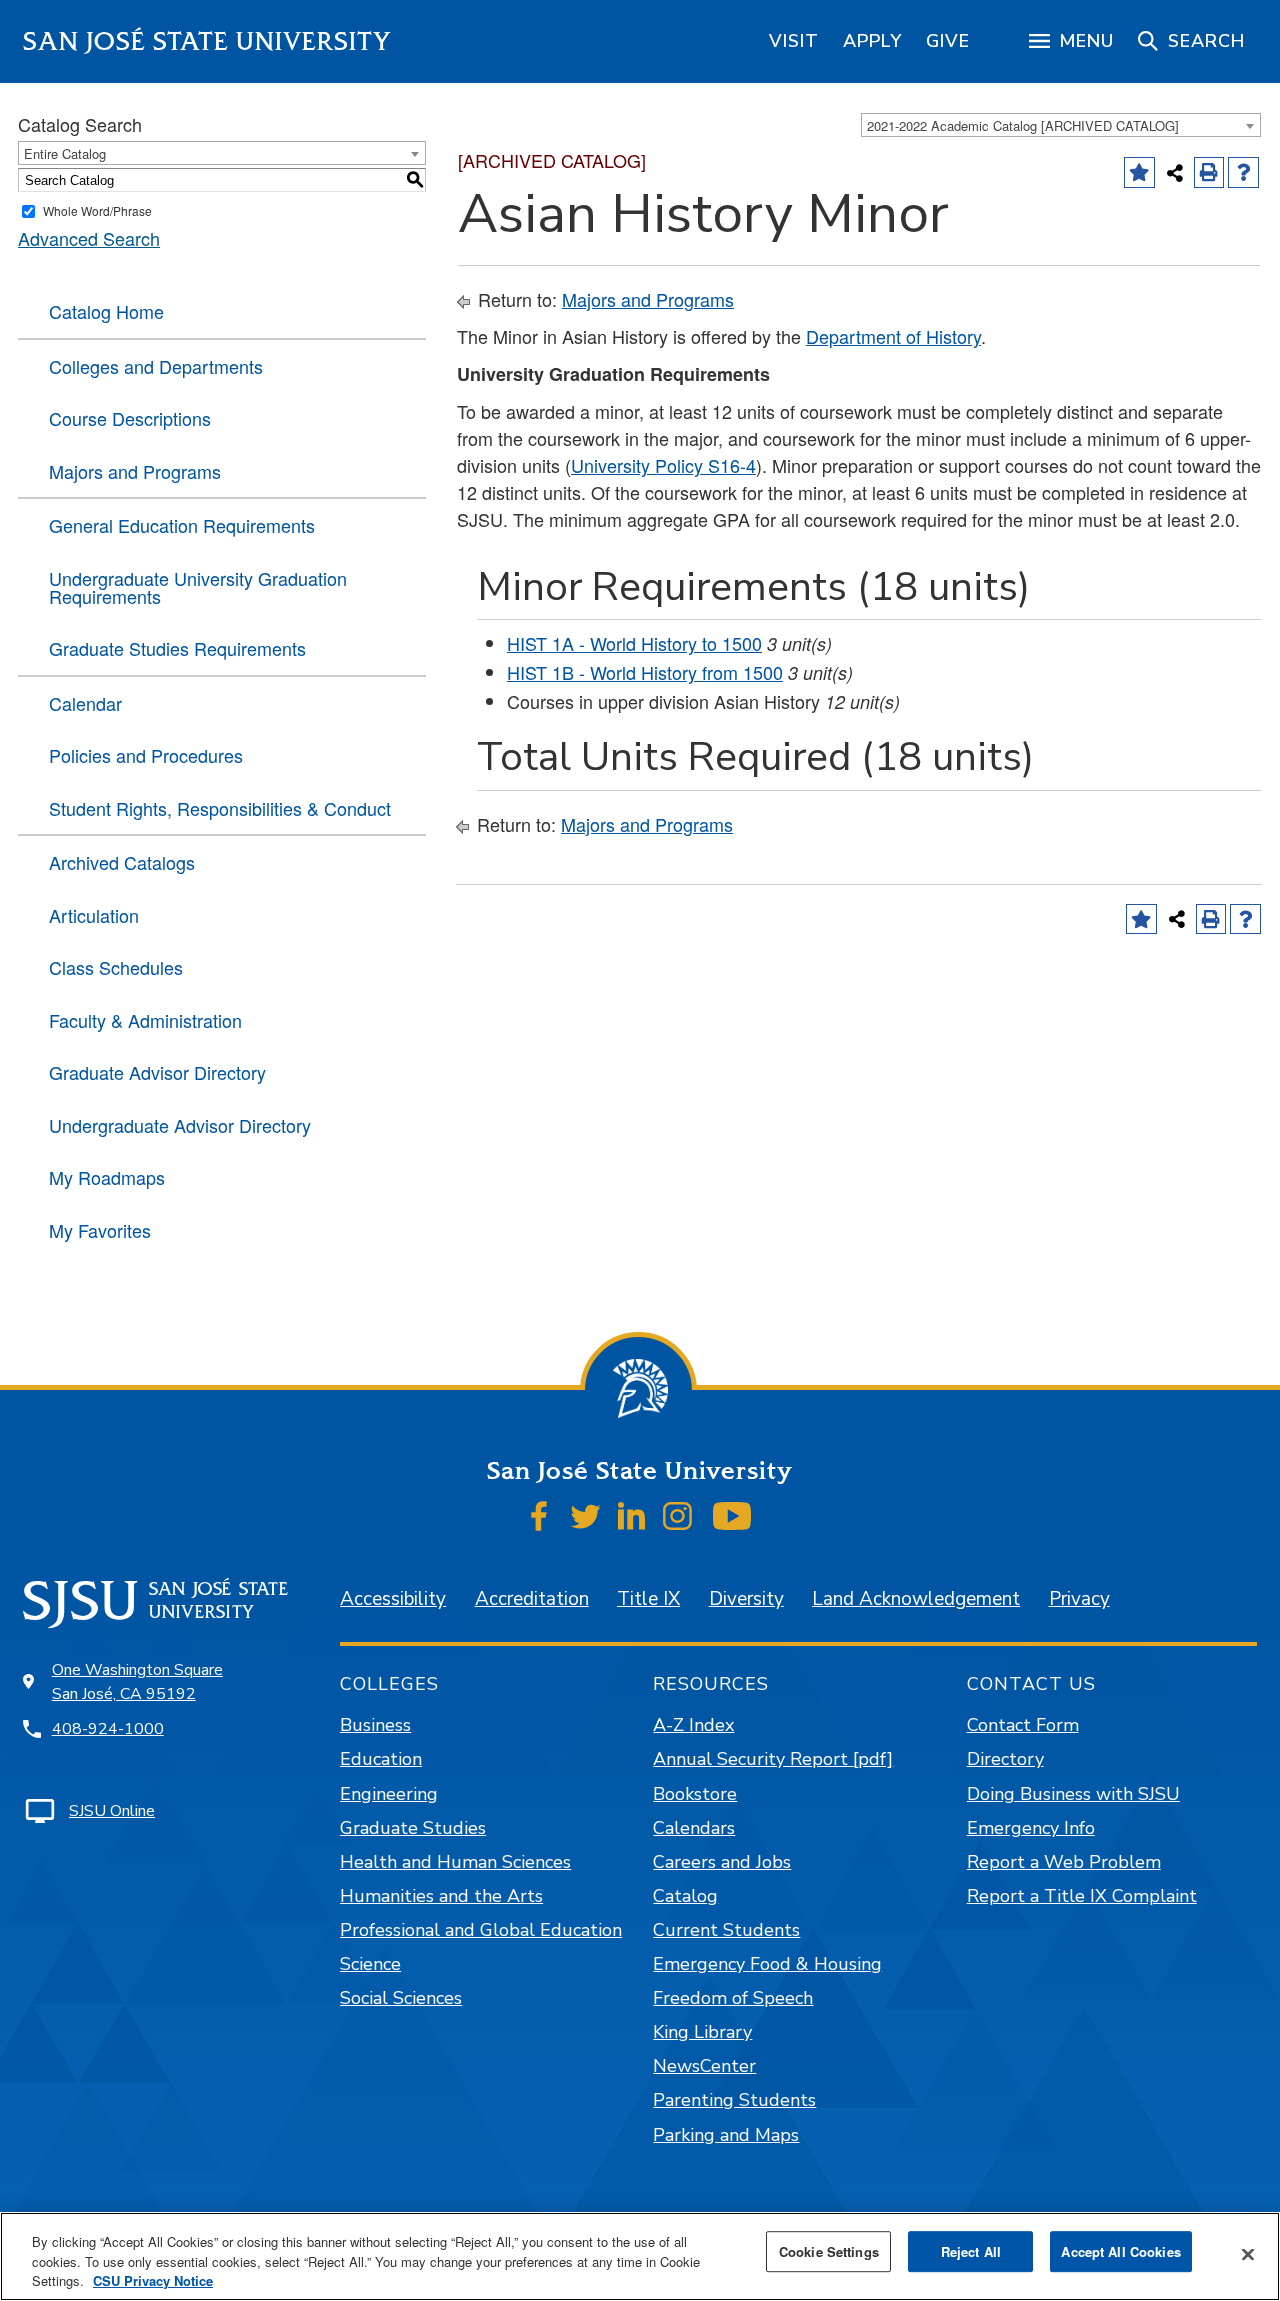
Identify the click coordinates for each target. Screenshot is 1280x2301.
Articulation (94, 915)
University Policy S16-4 (663, 465)
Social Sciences (401, 1998)
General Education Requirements (182, 525)
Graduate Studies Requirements (177, 648)
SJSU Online (112, 1811)
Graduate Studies (413, 1828)
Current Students (726, 1930)
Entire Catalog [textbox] (65, 153)
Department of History (893, 336)
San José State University (207, 41)
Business (375, 1725)
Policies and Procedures (146, 755)
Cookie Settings (829, 2251)
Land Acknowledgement (916, 1599)
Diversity (746, 1599)
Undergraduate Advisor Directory (180, 1125)
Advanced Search (89, 238)
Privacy (1079, 1599)
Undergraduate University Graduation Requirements (198, 587)
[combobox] (1061, 125)
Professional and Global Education (481, 1930)
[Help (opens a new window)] (1243, 172)
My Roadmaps (107, 1177)
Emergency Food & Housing (767, 1964)
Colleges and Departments (156, 366)
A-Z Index (693, 1725)
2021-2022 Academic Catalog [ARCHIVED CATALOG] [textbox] (1023, 125)
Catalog (685, 1896)
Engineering (389, 1794)
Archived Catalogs (122, 862)
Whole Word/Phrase (97, 210)
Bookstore (695, 1794)
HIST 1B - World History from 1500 (645, 672)
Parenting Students (734, 2100)
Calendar (85, 703)
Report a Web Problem (1064, 1862)
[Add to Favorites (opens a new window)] (1139, 172)
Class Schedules (116, 967)
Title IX (648, 1599)
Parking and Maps (726, 2135)
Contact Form (1023, 1725)
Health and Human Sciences (455, 1862)
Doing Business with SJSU (1073, 1794)
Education (381, 1759)
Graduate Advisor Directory (157, 1072)
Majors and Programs (135, 471)
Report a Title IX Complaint (1082, 1896)
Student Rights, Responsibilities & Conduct (220, 808)
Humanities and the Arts (441, 1896)
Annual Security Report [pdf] (773, 1759)
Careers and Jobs (722, 1862)
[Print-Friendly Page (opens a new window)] (1209, 172)
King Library (702, 2032)
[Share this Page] (1175, 173)
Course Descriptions (130, 418)
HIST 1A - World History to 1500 (634, 643)
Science (370, 1964)
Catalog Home (106, 311)
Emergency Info (1031, 1828)
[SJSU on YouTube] (731, 1516)
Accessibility (393, 1599)
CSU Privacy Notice (153, 2280)
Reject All (971, 2251)
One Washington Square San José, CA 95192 (137, 1682)
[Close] (1248, 2254)
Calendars (694, 1828)
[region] (794, 41)
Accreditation (532, 1599)
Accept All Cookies (1120, 2251)
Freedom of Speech (733, 1998)
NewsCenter (704, 2066)
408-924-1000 (108, 1729)
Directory (1005, 1759)
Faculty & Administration (145, 1020)
